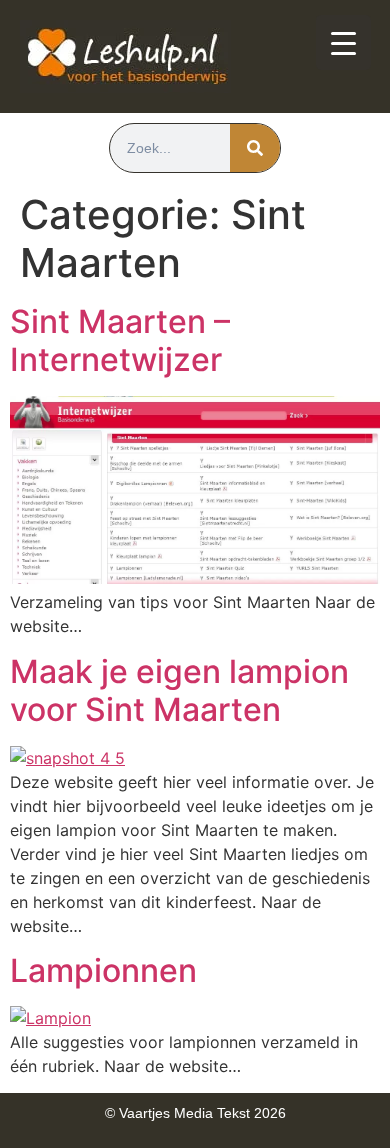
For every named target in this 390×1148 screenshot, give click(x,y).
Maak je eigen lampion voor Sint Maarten (179, 690)
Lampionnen (103, 970)
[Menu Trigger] (343, 42)
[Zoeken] (255, 148)
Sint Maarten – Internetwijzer (120, 340)
